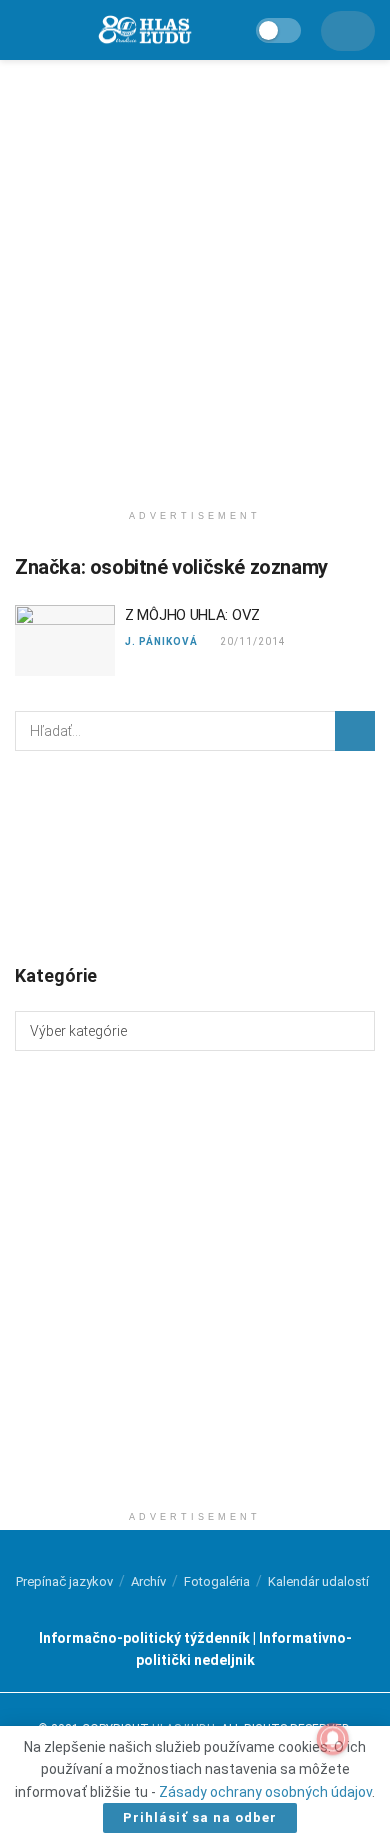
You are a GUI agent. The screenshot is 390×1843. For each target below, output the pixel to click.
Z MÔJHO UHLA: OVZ (192, 615)
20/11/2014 (251, 641)
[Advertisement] (195, 275)
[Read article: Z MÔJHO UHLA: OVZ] (65, 641)
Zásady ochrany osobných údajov (265, 1792)
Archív (148, 1581)
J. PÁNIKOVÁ (161, 641)
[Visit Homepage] (144, 30)
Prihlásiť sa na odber (200, 1817)
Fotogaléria (217, 1581)
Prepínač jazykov (64, 1581)
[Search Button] (355, 731)
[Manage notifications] (333, 1739)
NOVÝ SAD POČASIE (195, 856)
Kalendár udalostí (318, 1581)
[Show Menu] (23, 30)
